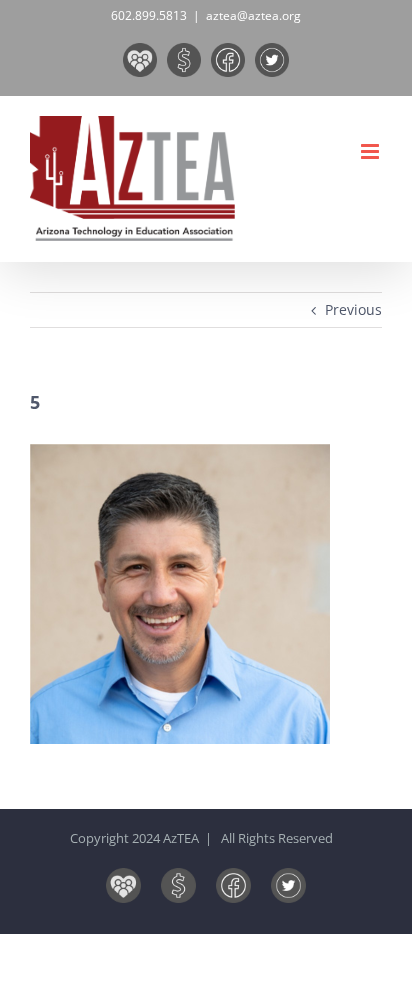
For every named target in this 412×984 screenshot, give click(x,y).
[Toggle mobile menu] (371, 151)
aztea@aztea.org (253, 15)
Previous (353, 309)
